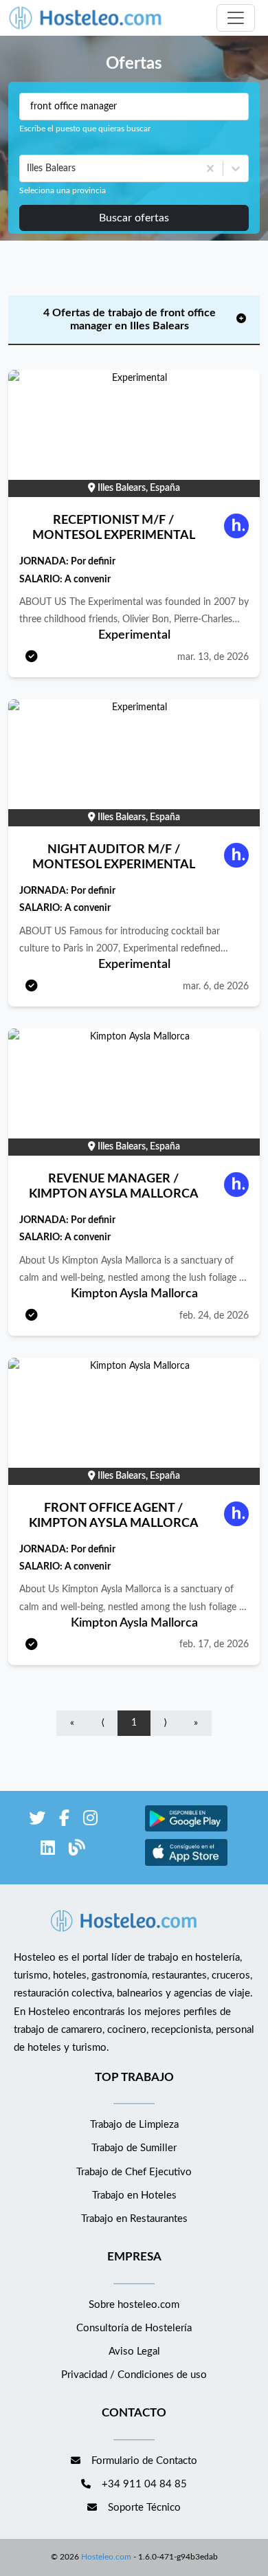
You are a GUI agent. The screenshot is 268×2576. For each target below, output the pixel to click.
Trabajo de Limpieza (134, 2125)
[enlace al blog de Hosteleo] (77, 1850)
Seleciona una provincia (63, 190)
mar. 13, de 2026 (213, 657)
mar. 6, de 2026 (216, 987)
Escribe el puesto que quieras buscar (85, 129)
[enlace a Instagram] (90, 1821)
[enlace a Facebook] (64, 1821)
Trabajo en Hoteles (134, 2195)
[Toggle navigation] (236, 18)
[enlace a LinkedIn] (48, 1850)
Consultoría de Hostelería (134, 2328)
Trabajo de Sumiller (134, 2148)
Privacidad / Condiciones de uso (134, 2375)
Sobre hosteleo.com (134, 2305)
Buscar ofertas (134, 218)
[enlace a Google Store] (186, 1830)
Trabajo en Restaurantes (134, 2219)
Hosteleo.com (106, 2557)
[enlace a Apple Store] (186, 1864)
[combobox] (28, 168)
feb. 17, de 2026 (214, 1644)
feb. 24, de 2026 (214, 1316)
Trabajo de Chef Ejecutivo (134, 2172)
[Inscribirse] (32, 658)
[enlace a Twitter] (37, 1821)
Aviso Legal (134, 2352)
